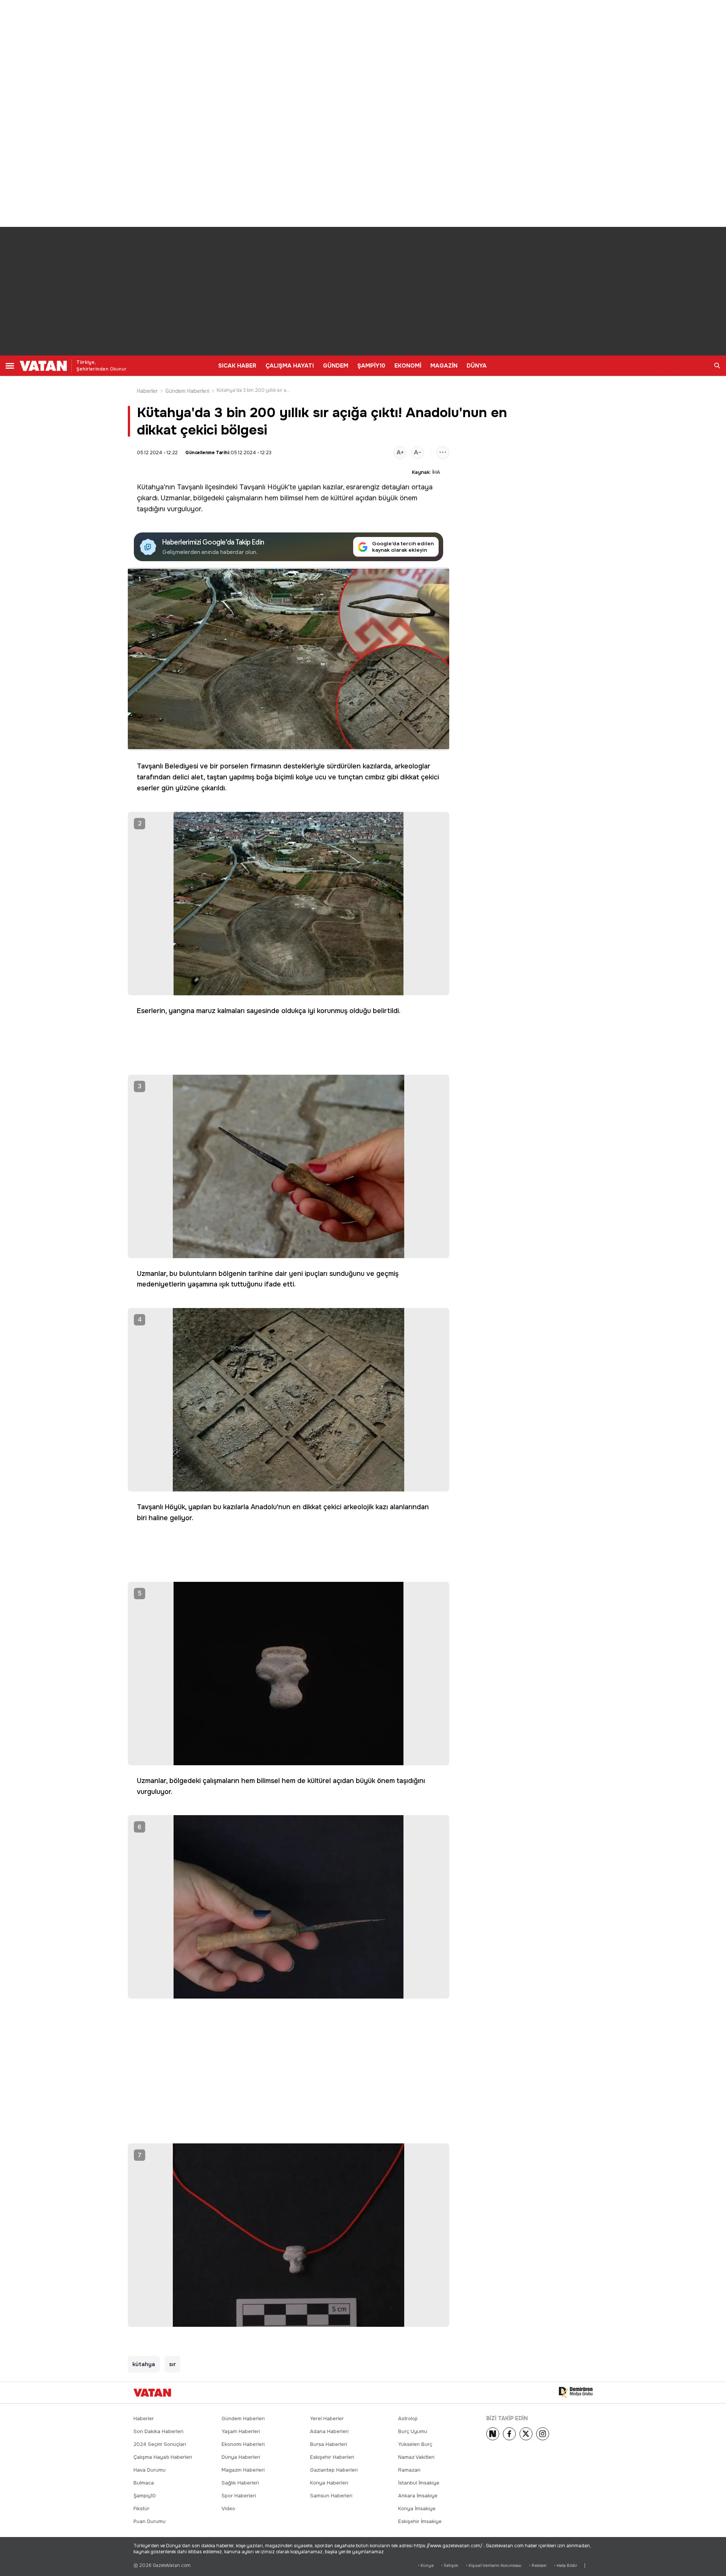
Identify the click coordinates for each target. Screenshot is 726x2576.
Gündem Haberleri (187, 391)
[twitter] (526, 2434)
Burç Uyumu (413, 2431)
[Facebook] (509, 2434)
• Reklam (538, 2566)
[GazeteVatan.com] (152, 2393)
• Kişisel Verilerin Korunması (494, 2566)
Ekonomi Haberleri (243, 2444)
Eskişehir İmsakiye (420, 2521)
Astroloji (408, 2418)
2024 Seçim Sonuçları (160, 2444)
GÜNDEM (336, 366)
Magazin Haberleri (243, 2470)
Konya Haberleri (329, 2483)
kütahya (144, 2364)
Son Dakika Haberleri (158, 2431)
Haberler (147, 391)
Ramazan (409, 2470)
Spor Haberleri (239, 2496)
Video (228, 2508)
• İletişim (450, 2566)
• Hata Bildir (565, 2566)
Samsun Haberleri (331, 2496)
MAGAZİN (444, 366)
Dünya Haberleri (241, 2457)
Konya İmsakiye (417, 2508)
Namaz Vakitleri (416, 2457)
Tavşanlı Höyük (264, 487)
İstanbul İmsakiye (419, 2483)
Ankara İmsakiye (418, 2496)
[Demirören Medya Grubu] (576, 2393)
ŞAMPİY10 (371, 366)
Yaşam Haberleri (241, 2431)
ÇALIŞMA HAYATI (290, 366)
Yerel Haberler (327, 2418)
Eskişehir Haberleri (332, 2457)
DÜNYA (477, 366)
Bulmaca (144, 2483)
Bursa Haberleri (329, 2444)
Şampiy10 (145, 2496)
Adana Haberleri (329, 2431)
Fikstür (141, 2508)
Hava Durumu (150, 2470)
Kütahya (150, 487)
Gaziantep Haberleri (334, 2470)
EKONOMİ (408, 366)
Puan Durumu (150, 2521)
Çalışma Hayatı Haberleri (163, 2457)
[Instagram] (543, 2434)
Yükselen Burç (415, 2444)
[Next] (493, 2434)
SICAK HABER (237, 366)
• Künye (426, 2566)
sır (172, 2364)
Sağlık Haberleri (240, 2483)
